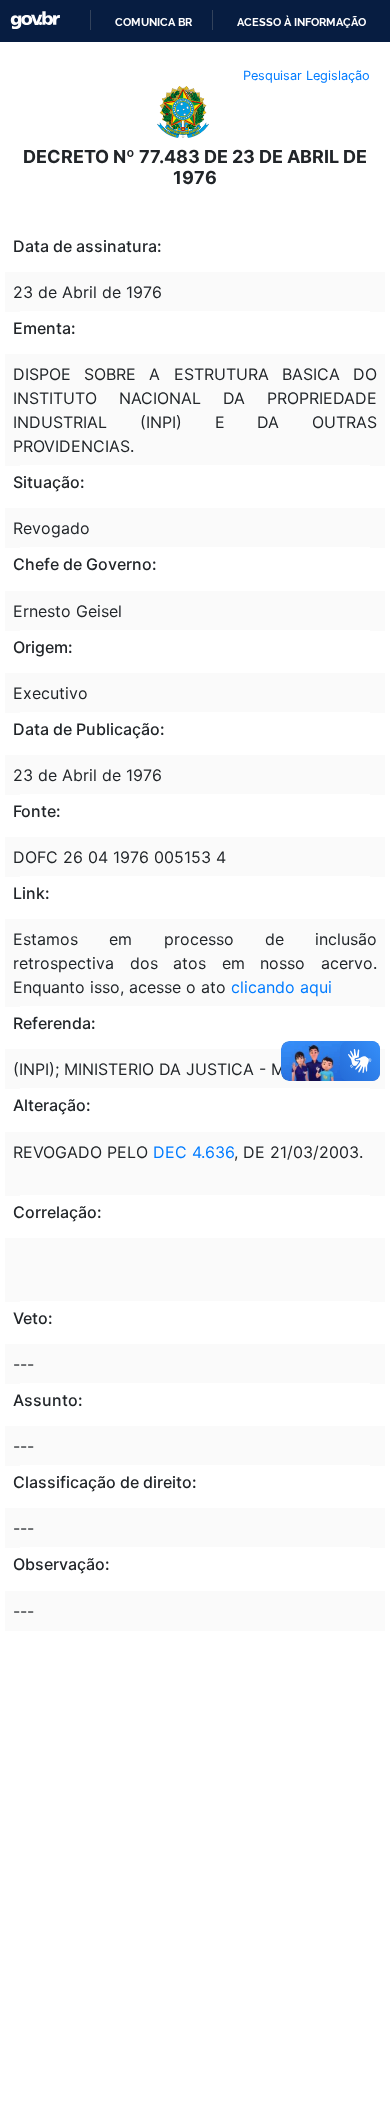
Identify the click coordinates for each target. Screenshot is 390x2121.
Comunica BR (153, 22)
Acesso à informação (301, 22)
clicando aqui (281, 987)
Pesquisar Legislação (306, 75)
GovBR (35, 20)
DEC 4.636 (193, 1152)
